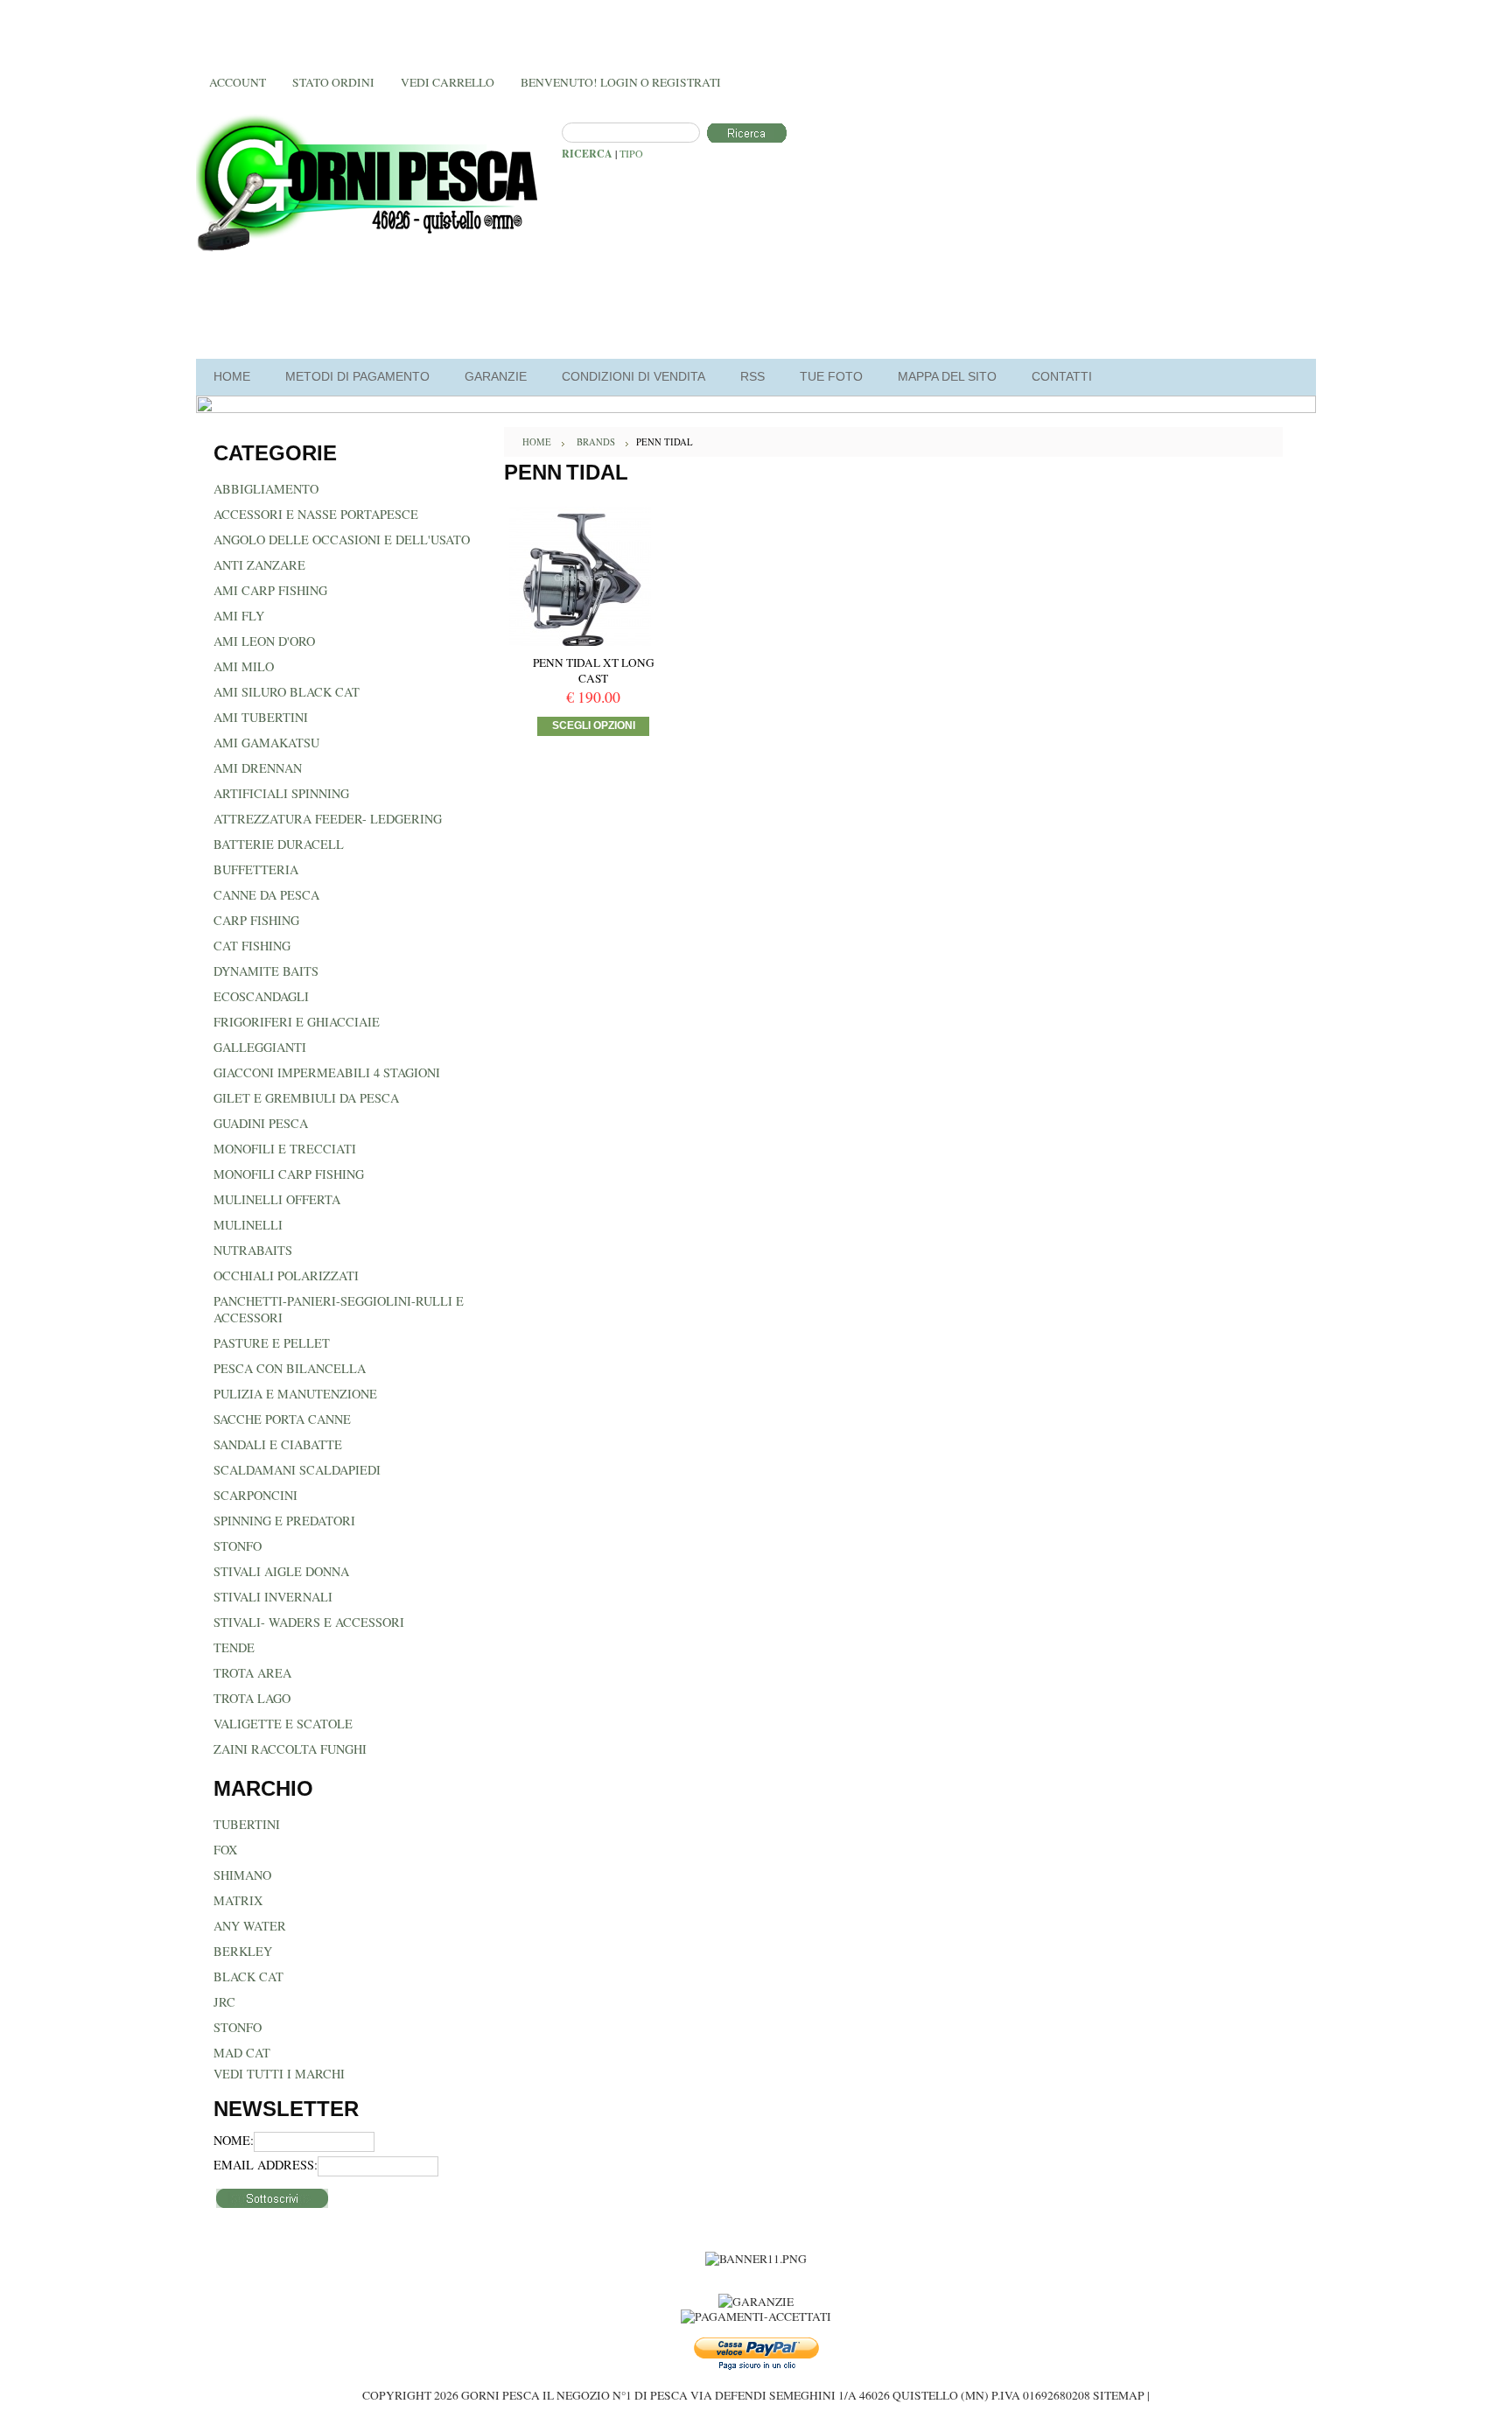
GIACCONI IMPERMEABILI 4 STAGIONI (327, 1072)
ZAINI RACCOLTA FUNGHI (290, 1749)
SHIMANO (242, 1875)
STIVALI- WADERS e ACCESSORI (309, 1622)
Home (537, 442)
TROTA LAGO (252, 1698)
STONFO (238, 1546)
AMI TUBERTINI (261, 717)
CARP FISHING (256, 920)
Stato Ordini (333, 82)
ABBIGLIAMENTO (266, 489)
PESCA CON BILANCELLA (290, 1368)
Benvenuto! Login (579, 82)
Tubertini (247, 1824)
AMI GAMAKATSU (266, 743)
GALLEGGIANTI (260, 1047)
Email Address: (266, 2165)
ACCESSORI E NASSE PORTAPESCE (316, 514)
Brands (596, 442)
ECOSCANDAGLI (261, 996)
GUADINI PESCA (261, 1123)
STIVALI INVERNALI (273, 1597)
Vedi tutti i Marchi (279, 2074)
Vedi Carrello (448, 82)
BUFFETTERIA (256, 869)
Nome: (234, 2140)
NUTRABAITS (253, 1250)
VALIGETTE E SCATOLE (283, 1724)
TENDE (234, 1647)
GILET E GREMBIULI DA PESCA (306, 1098)
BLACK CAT (248, 1976)
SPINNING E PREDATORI (284, 1521)
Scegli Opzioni (594, 725)
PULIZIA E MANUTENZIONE (295, 1394)
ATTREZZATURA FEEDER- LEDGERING (328, 819)
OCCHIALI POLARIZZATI (286, 1276)
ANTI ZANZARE (259, 565)
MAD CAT (242, 2053)
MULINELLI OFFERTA (277, 1199)
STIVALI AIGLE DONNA (281, 1571)
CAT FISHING (252, 946)
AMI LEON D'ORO (264, 641)
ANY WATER (250, 1926)
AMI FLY (239, 616)
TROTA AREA (252, 1673)
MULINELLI (248, 1225)
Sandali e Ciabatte (278, 1444)
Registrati (686, 82)
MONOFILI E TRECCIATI (285, 1149)
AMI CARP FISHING (270, 590)
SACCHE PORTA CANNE (282, 1419)
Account (238, 82)
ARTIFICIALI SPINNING (281, 793)
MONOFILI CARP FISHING (289, 1174)
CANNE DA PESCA (266, 895)
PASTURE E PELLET (272, 1343)
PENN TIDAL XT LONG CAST (594, 670)
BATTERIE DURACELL (279, 844)
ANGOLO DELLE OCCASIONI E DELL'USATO (342, 540)
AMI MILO (244, 666)
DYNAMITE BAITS (266, 971)
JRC (224, 2002)
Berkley (243, 1951)
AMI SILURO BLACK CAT (287, 692)
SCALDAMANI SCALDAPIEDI (297, 1470)
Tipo (631, 153)
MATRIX (238, 1900)
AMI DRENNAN (258, 768)
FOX (225, 1850)
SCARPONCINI (255, 1495)
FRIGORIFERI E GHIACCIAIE (297, 1022)
